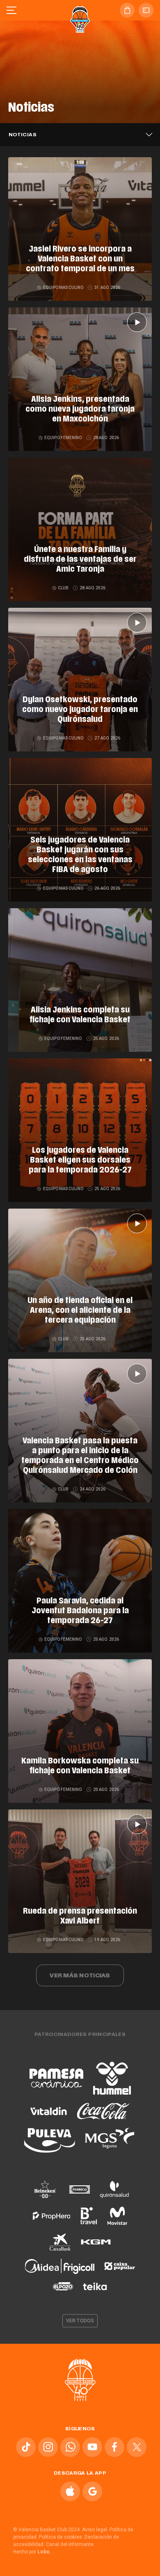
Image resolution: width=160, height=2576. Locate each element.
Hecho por (32, 2552)
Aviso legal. (95, 2530)
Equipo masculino (63, 287)
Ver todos (80, 2321)
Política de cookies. (61, 2537)
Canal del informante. (70, 2544)
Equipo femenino (63, 438)
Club (63, 588)
